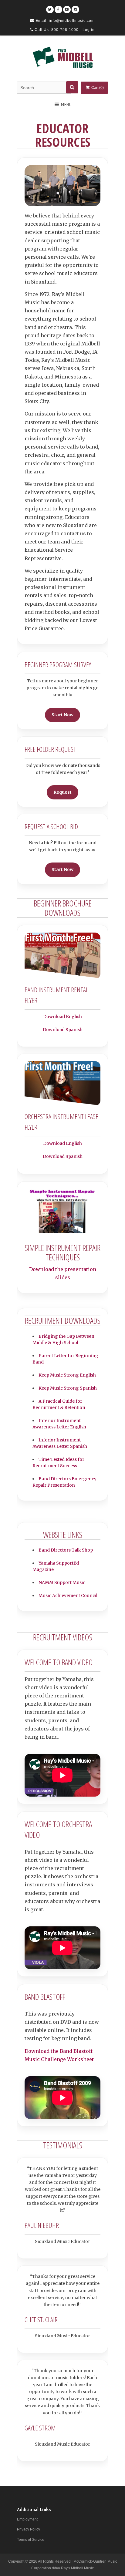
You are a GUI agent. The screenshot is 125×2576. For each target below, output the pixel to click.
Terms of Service (31, 2540)
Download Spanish (63, 1030)
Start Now (62, 715)
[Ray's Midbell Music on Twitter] (50, 7)
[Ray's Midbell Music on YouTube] (67, 7)
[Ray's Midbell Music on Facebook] (58, 7)
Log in (89, 30)
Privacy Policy (29, 2529)
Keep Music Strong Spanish (68, 1388)
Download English (62, 1017)
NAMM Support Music (62, 1582)
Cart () (97, 88)
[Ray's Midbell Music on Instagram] (75, 7)
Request (62, 792)
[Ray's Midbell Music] (62, 59)
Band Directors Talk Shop (66, 1550)
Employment (27, 2519)
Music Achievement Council (68, 1596)
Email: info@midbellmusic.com (64, 21)
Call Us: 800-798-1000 (56, 30)
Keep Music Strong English (67, 1375)
